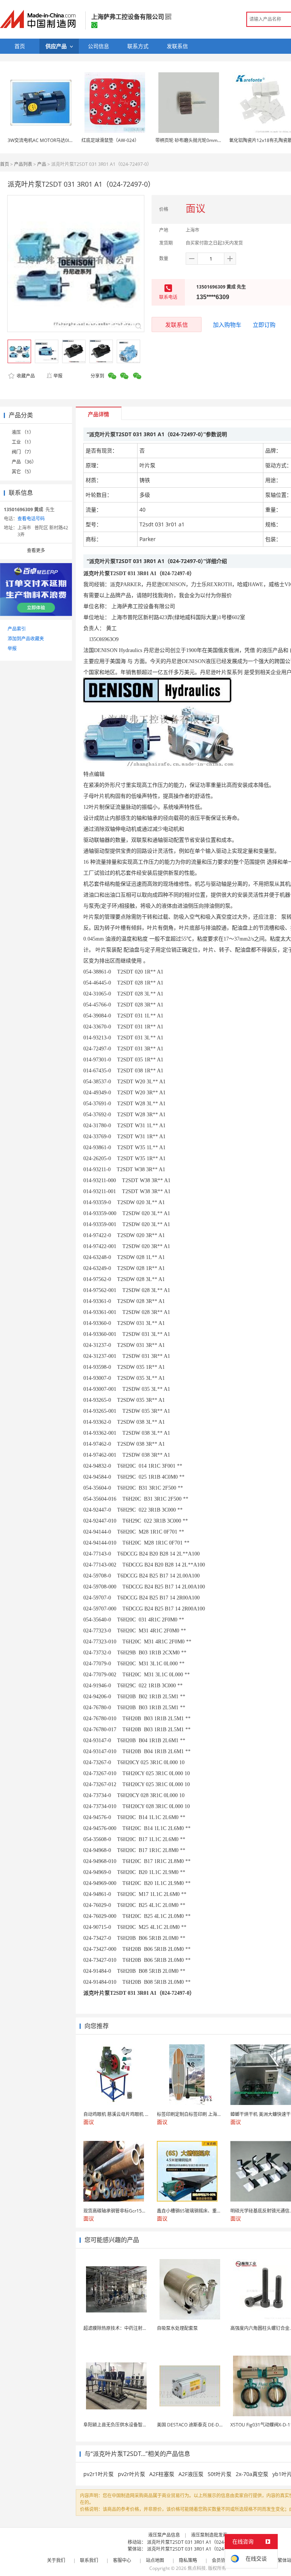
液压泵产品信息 (164, 2535)
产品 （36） (24, 462)
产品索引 (17, 629)
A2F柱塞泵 (162, 2474)
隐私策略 (188, 2560)
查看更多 (36, 550)
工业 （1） (23, 442)
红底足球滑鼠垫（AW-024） (110, 140)
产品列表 (23, 164)
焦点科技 (197, 2568)
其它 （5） (23, 472)
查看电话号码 (31, 519)
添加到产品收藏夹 (26, 639)
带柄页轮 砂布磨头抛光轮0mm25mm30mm (200, 140)
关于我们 (56, 2560)
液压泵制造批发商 (209, 2535)
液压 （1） (23, 432)
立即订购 (264, 325)
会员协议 (221, 2560)
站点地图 (155, 2560)
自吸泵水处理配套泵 (177, 2328)
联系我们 (89, 2560)
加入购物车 (227, 325)
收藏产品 (25, 376)
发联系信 (177, 325)
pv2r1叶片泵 (99, 2474)
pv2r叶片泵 (131, 2474)
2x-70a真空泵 (252, 2474)
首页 (5, 164)
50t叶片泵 (220, 2474)
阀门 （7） (23, 452)
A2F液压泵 (191, 2474)
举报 (58, 376)
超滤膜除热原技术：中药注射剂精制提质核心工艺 (133, 2328)
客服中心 (122, 2560)
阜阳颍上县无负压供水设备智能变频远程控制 (129, 2425)
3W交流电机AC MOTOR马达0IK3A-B (45, 140)
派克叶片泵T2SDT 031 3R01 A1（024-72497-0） (197, 2542)
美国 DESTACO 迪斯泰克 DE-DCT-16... (196, 2425)
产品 (42, 164)
